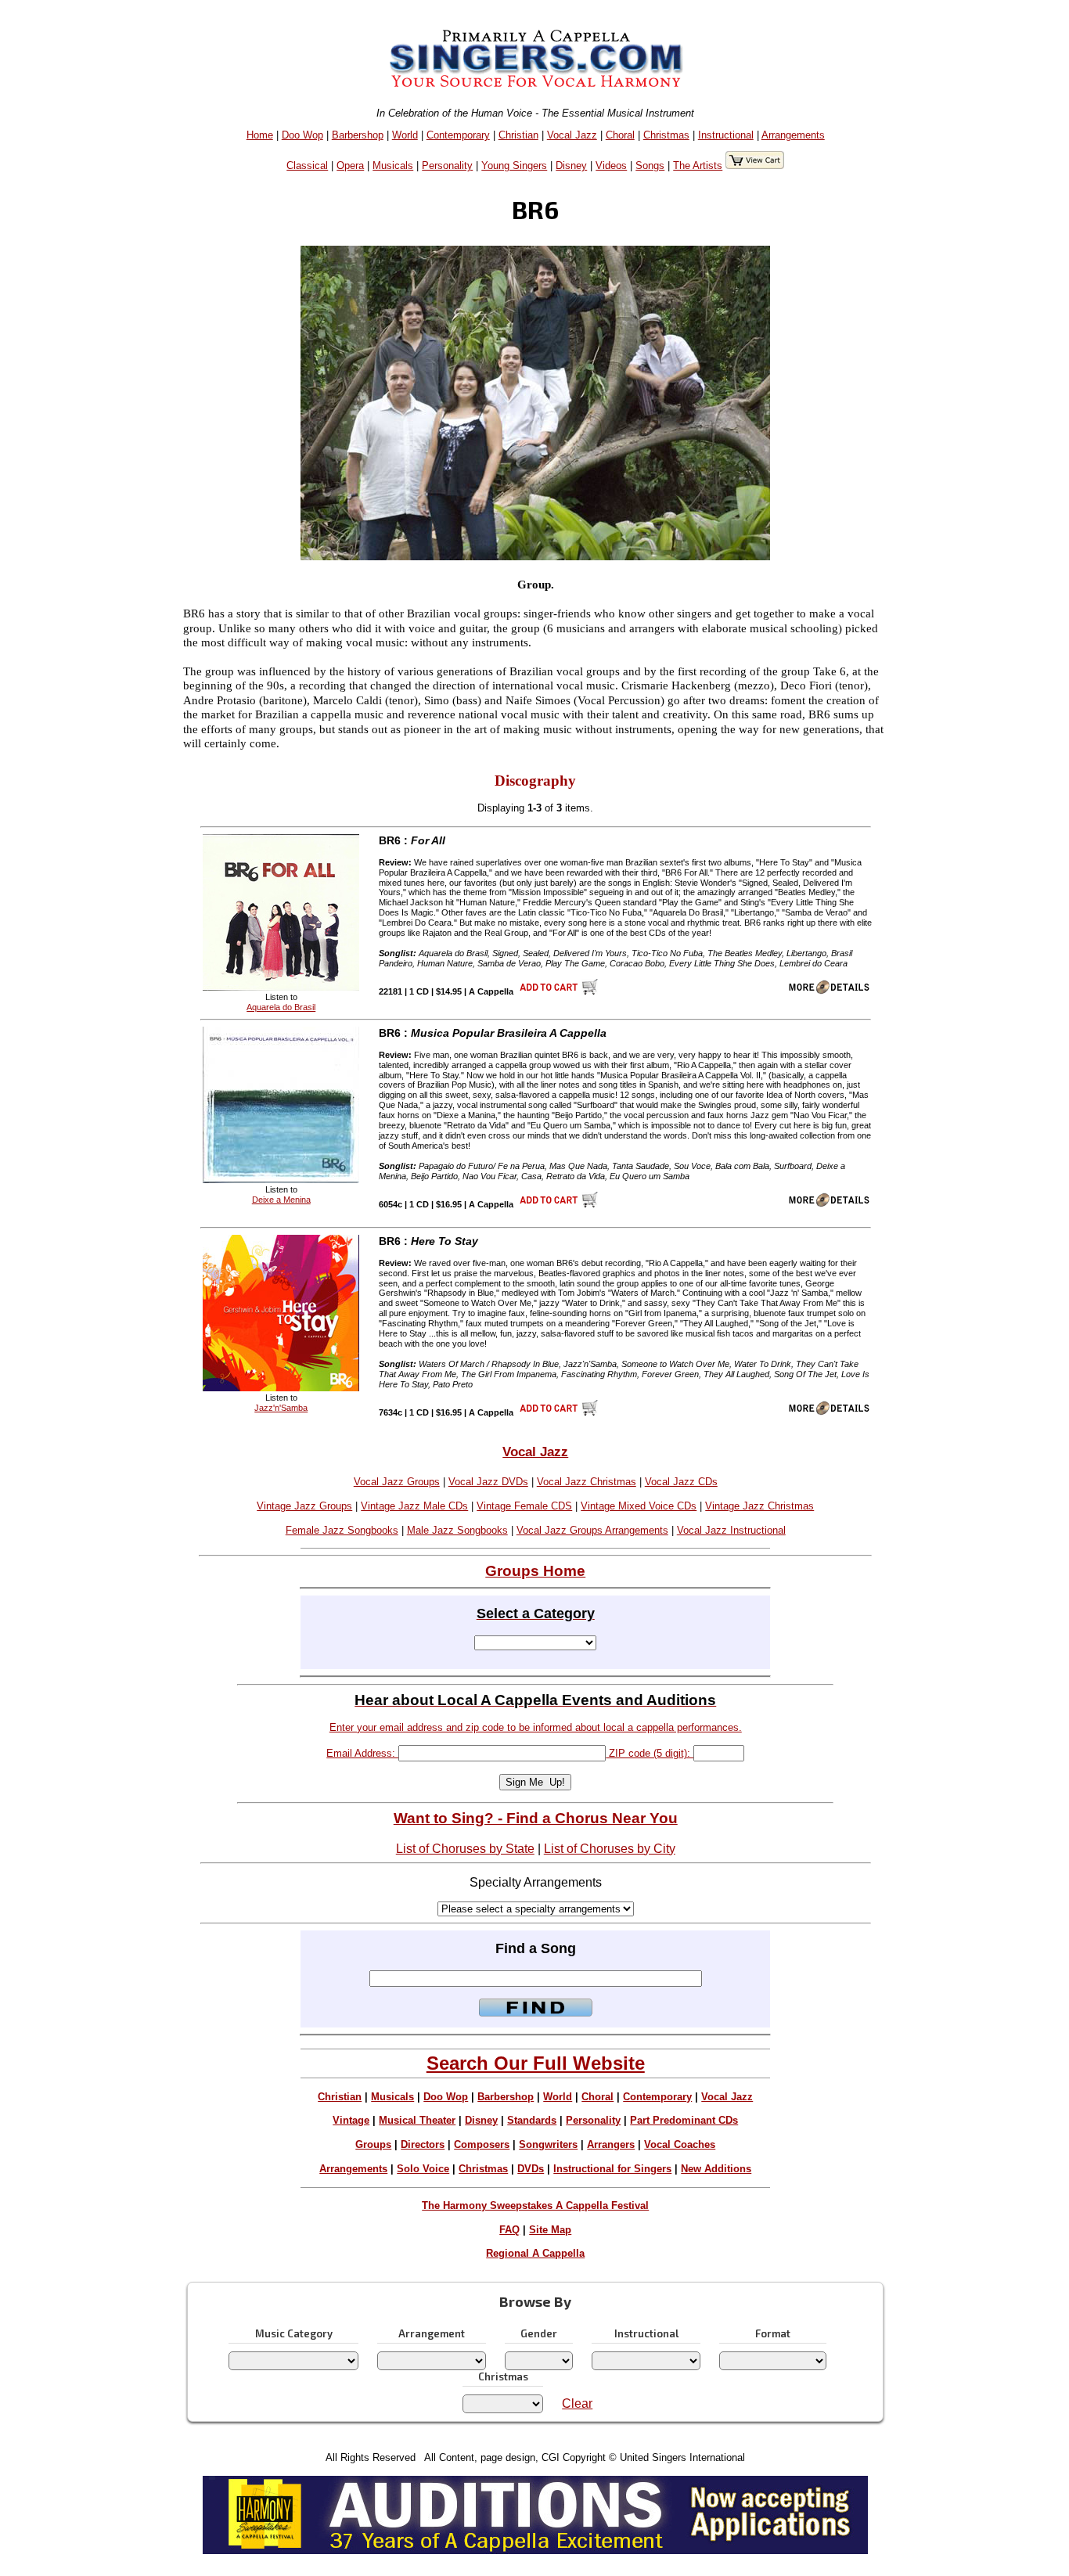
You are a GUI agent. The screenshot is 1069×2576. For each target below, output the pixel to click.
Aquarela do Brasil (281, 1007)
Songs (650, 165)
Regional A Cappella (535, 2253)
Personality (447, 165)
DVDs (531, 2169)
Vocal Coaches (680, 2144)
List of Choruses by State (465, 1849)
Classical (307, 165)
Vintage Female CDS (524, 1506)
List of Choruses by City (610, 1849)
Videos (611, 165)
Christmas (666, 135)
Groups (373, 2144)
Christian (518, 135)
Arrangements (793, 135)
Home (260, 135)
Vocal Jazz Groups (397, 1482)
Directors (423, 2144)
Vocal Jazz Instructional (731, 1530)
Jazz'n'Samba (281, 1408)
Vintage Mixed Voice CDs (639, 1506)
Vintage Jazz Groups (304, 1506)
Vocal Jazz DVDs (488, 1482)
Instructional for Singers (612, 2169)
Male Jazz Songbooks (457, 1530)
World (405, 135)
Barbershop (358, 135)
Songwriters (548, 2144)
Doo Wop (302, 135)
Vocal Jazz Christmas (587, 1482)
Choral (620, 135)
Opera (350, 165)
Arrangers (611, 2144)
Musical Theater (417, 2120)
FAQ (509, 2230)
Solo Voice (423, 2169)
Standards (532, 2120)
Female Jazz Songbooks (342, 1530)
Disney (571, 165)
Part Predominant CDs (684, 2120)
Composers (482, 2144)
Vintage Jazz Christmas (759, 1506)
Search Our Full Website (536, 2063)
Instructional (726, 135)
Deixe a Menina (281, 1200)
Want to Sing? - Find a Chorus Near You (536, 1818)
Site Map (550, 2230)
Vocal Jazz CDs (681, 1482)
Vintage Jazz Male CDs (414, 1506)
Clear (577, 2403)
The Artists (698, 165)
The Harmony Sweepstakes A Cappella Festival (535, 2205)
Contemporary (458, 135)
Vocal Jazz (572, 135)
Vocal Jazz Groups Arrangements (592, 1530)
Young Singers (514, 165)
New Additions (716, 2169)
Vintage (351, 2120)
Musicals (393, 165)
